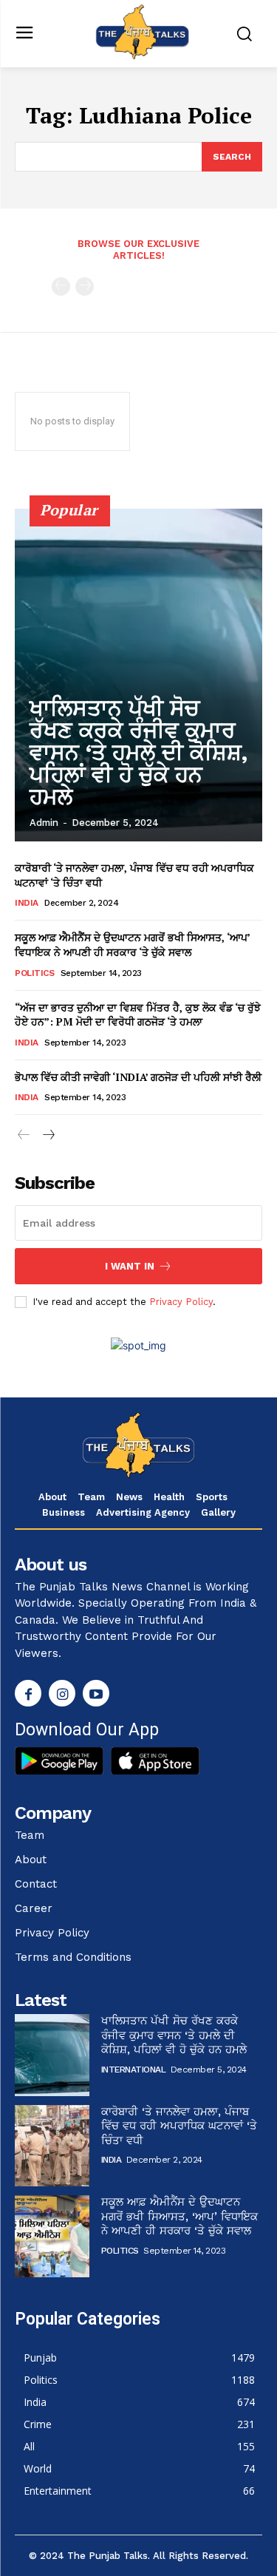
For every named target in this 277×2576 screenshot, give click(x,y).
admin (44, 823)
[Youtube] (96, 1693)
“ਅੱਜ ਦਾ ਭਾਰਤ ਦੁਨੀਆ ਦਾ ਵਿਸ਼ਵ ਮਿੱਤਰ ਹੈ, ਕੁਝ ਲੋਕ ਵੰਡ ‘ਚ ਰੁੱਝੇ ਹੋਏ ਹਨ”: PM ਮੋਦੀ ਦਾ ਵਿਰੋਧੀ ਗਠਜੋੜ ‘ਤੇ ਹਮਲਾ (138, 1015)
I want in (130, 1266)
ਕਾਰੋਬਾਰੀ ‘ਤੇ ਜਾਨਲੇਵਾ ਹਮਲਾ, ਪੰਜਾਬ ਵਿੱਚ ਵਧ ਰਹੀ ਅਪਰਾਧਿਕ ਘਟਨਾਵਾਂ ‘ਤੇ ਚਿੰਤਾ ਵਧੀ (179, 2126)
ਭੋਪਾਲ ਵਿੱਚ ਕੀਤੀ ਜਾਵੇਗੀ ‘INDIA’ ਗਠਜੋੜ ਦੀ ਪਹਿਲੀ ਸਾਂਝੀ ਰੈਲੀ (138, 1077)
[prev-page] (61, 287)
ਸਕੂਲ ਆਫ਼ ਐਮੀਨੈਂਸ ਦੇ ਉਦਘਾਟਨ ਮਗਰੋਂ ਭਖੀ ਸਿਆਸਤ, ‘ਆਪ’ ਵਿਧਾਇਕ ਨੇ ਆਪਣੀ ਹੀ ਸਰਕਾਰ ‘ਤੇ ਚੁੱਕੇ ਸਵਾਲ (133, 945)
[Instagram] (62, 1693)
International (134, 2070)
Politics (34, 973)
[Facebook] (28, 1693)
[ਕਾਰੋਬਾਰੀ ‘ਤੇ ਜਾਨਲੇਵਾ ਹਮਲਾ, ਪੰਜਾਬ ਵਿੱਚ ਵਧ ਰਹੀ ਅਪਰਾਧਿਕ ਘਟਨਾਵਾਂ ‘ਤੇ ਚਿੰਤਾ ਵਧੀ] (52, 2146)
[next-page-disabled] (85, 287)
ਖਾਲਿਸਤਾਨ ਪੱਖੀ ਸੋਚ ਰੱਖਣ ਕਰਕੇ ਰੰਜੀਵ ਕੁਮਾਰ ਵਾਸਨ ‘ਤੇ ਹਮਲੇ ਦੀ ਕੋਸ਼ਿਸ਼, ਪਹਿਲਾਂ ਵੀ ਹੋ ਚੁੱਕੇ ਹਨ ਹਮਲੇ (138, 752)
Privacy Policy (181, 1302)
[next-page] (48, 1135)
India (27, 903)
